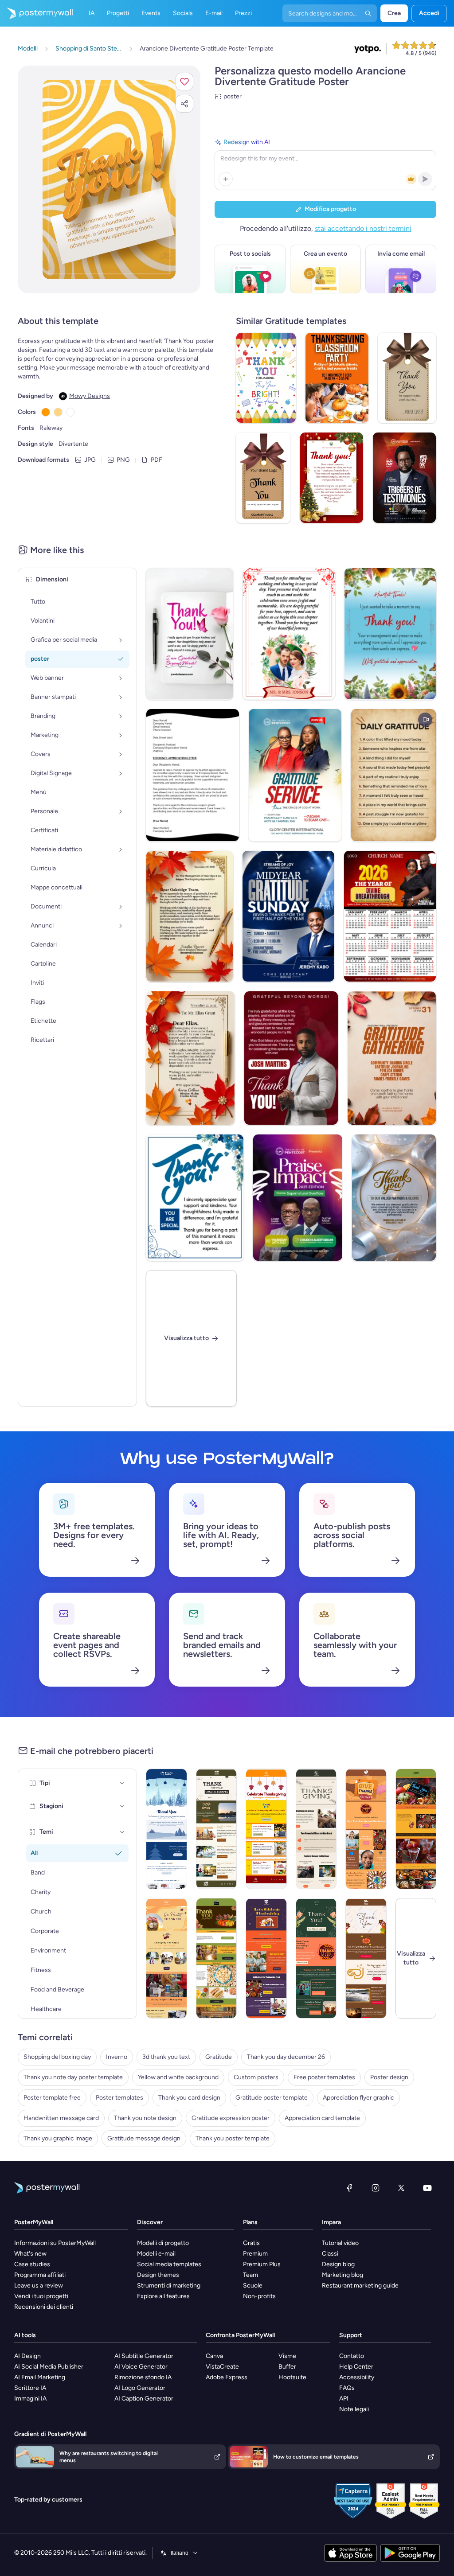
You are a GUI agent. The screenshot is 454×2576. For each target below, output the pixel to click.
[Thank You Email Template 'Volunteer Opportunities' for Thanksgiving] (266, 1958)
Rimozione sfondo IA (143, 2377)
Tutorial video (340, 2243)
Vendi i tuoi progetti (41, 2296)
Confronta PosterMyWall (240, 2335)
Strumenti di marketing (169, 2286)
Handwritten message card (61, 2118)
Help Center (356, 2367)
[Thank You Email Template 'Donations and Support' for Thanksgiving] (166, 1958)
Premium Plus (262, 2264)
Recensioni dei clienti (44, 2307)
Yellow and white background (178, 2077)
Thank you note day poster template (73, 2077)
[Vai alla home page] (36, 13)
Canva (214, 2356)
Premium (255, 2254)
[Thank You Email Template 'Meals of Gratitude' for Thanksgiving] (316, 1829)
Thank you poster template (233, 2138)
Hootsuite (292, 2377)
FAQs (347, 2388)
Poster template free (52, 2098)
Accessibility (357, 2377)
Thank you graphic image (58, 2138)
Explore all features (163, 2296)
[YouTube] (427, 2188)
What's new (30, 2254)
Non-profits (259, 2296)
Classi (330, 2254)
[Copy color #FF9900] (46, 412)
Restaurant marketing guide (360, 2286)
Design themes (158, 2275)
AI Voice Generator (141, 2367)
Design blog (338, 2264)
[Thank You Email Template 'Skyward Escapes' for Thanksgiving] (366, 1958)
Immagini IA (30, 2399)
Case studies (32, 2264)
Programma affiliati (40, 2275)
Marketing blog (342, 2275)
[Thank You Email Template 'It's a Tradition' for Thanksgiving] (416, 1829)
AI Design (27, 2356)
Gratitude (219, 2057)
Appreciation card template (322, 2118)
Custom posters (256, 2077)
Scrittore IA (30, 2388)
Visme (287, 2356)
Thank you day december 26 (286, 2057)
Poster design (389, 2077)
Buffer (287, 2367)
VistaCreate (222, 2367)
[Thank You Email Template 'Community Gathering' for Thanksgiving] (366, 1829)
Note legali (354, 2409)
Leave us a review (39, 2286)
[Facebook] (349, 2188)
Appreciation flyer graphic (358, 2098)
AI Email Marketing (40, 2377)
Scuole (253, 2286)
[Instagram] (376, 2188)
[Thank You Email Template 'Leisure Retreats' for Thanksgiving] (316, 1958)
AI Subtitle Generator (144, 2356)
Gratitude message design (144, 2138)
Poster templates (119, 2098)
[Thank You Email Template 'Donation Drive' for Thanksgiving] (266, 1829)
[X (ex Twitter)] (401, 2188)
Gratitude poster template (272, 2098)
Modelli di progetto (163, 2243)
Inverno (117, 2057)
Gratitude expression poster (231, 2118)
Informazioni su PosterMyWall (55, 2243)
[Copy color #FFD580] (58, 412)
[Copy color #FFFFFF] (70, 412)
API (344, 2399)
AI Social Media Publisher (49, 2367)
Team (250, 2275)
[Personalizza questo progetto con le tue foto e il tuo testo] (109, 179)
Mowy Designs (90, 396)
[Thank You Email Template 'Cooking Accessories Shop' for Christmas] (166, 1829)
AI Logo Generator (140, 2388)
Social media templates (169, 2264)
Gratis (251, 2243)
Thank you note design (145, 2118)
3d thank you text (166, 2057)
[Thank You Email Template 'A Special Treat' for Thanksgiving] (217, 1958)
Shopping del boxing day (57, 2057)
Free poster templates (324, 2077)
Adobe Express (227, 2377)
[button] (184, 82)
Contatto (352, 2356)
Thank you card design (189, 2098)
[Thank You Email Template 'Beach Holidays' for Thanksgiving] (217, 1829)
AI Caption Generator (144, 2399)
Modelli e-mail (156, 2254)
